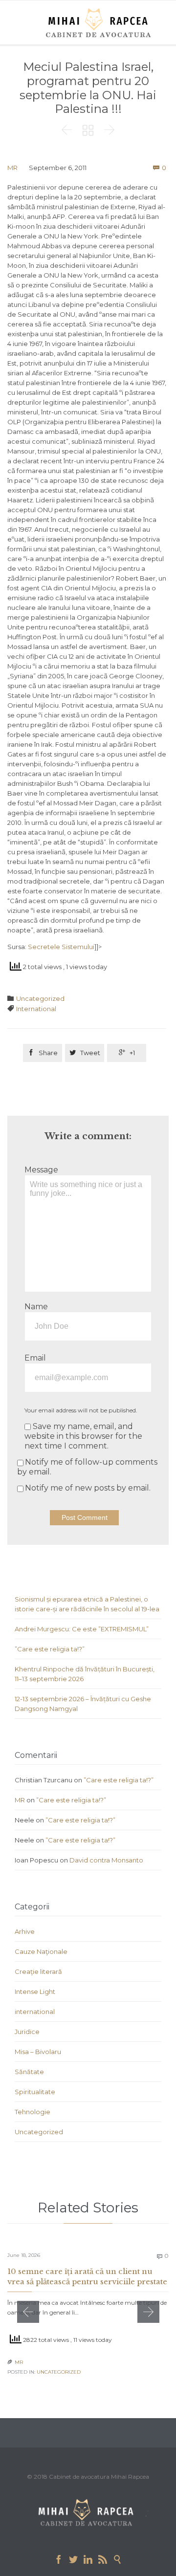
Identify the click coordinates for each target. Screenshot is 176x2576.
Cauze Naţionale (41, 1951)
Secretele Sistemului (61, 947)
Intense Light (35, 1992)
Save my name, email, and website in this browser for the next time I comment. (83, 1436)
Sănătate (29, 2072)
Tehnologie (33, 2112)
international (35, 2012)
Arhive (25, 1931)
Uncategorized (40, 998)
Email (35, 1358)
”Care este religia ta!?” (50, 1649)
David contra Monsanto (106, 1860)
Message (41, 1170)
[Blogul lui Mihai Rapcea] (100, 22)
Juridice (27, 2032)
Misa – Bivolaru (38, 2052)
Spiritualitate (35, 2092)
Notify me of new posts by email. (88, 1488)
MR (12, 168)
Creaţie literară (38, 1971)
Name (36, 1307)
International (36, 1009)
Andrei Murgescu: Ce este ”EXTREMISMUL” (82, 1629)
